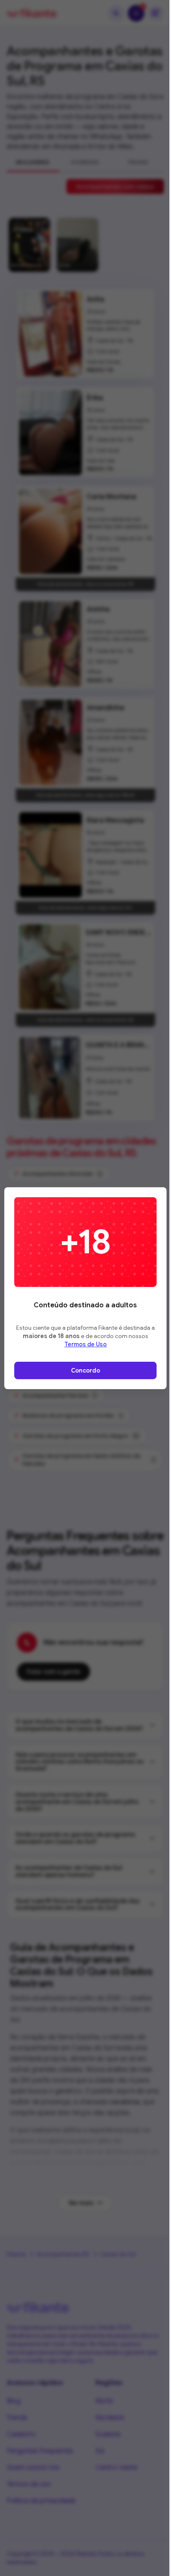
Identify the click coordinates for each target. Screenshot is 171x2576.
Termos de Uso (85, 1344)
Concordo (85, 1370)
